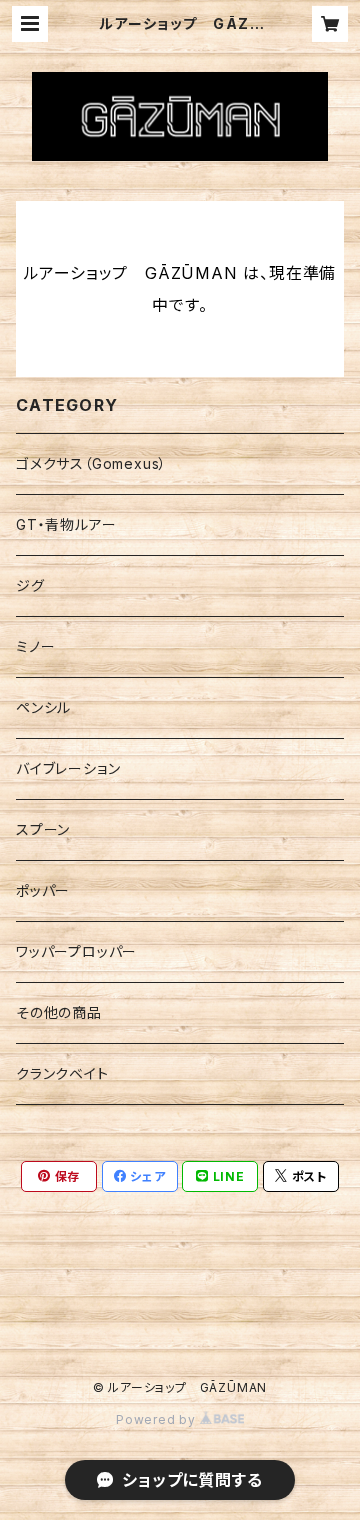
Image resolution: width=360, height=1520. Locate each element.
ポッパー (43, 890)
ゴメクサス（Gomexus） (91, 463)
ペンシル (43, 707)
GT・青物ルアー (66, 524)
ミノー (35, 646)
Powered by (158, 1419)
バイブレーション (68, 768)
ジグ (30, 585)
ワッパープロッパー (76, 951)
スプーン (43, 829)
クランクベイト (62, 1073)
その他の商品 (59, 1012)
